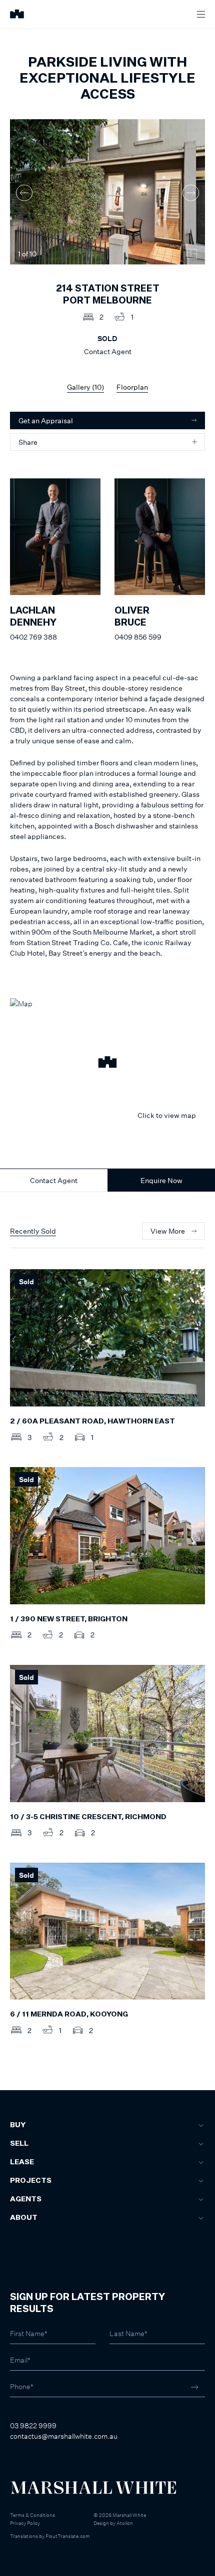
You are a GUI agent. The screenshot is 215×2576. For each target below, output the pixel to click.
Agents (26, 2199)
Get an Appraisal (46, 420)
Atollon (125, 2523)
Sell (19, 2144)
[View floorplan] (192, 254)
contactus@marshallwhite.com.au (64, 2436)
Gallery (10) (85, 387)
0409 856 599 (138, 637)
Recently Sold (33, 1231)
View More (168, 1231)
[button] (107, 1063)
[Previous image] (24, 193)
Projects (31, 2181)
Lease (22, 2162)
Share (28, 442)
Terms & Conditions (32, 2515)
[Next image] (191, 193)
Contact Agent (54, 1180)
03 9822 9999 (33, 2425)
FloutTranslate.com (68, 2536)
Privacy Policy (25, 2523)
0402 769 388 (33, 637)
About (24, 2218)
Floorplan (132, 387)
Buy (18, 2125)
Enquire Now (161, 1180)
